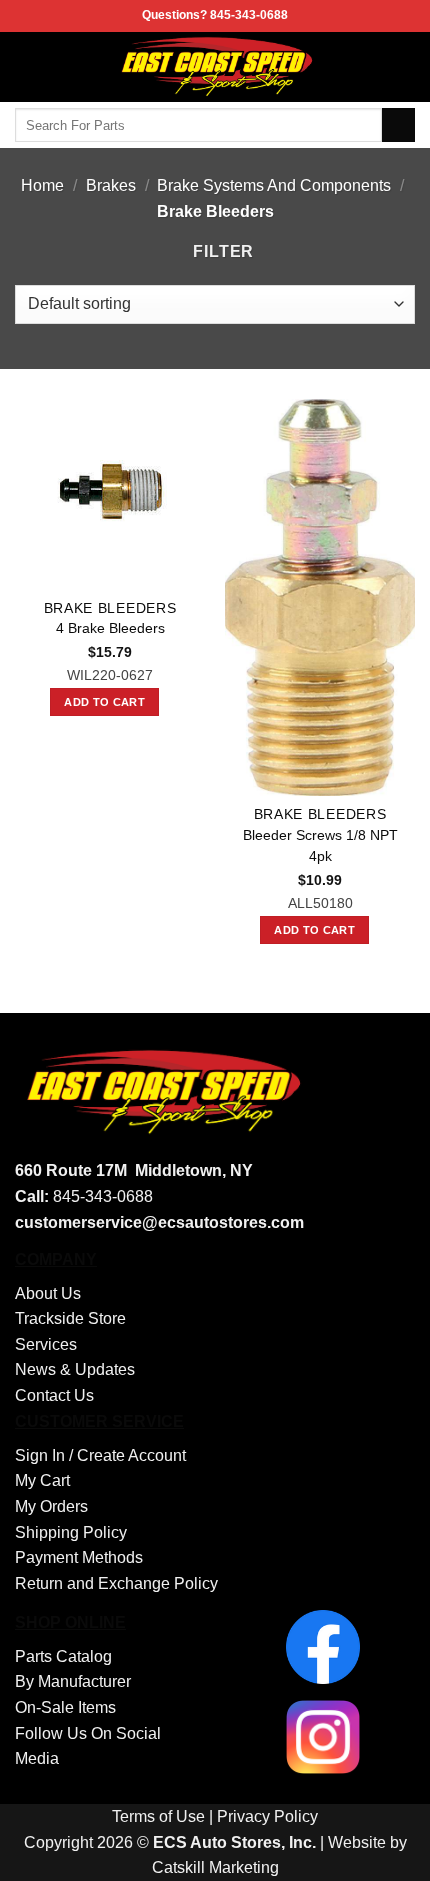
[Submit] (398, 125)
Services (46, 1344)
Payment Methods (79, 1557)
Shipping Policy (71, 1532)
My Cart (42, 1480)
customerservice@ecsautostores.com (159, 1222)
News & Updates (75, 1369)
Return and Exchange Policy (116, 1583)
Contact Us (54, 1395)
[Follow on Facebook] (402, 67)
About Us (48, 1293)
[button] (27, 66)
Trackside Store (70, 1318)
